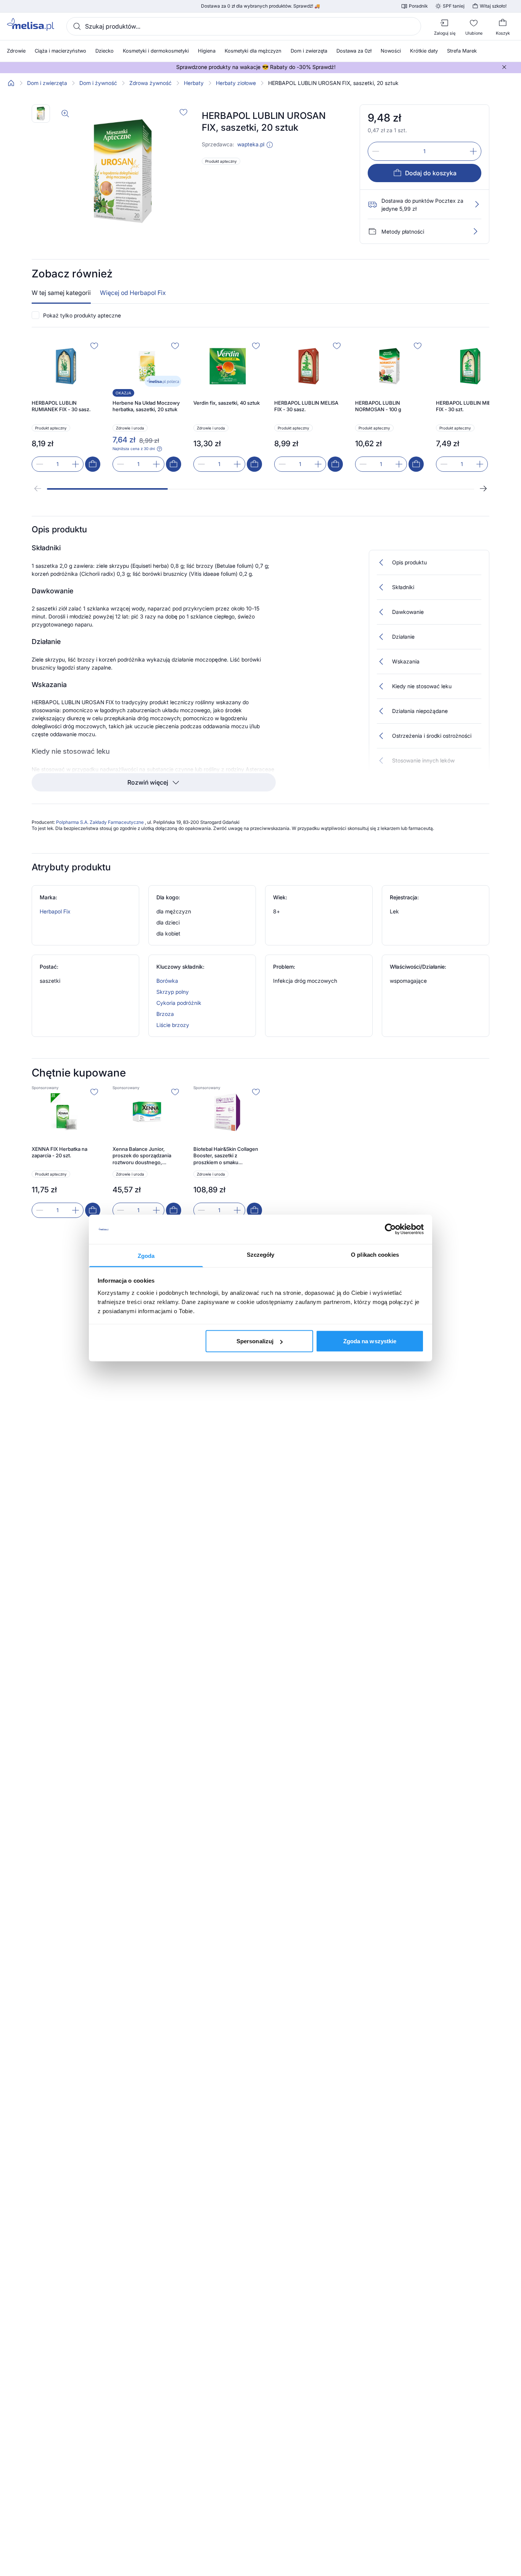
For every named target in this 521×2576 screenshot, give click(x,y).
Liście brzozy (173, 1025)
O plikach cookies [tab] (375, 1254)
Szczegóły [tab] (261, 1254)
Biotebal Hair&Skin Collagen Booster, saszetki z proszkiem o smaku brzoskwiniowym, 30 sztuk (226, 1156)
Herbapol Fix (55, 911)
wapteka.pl (251, 144)
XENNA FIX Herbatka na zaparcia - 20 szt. (59, 1152)
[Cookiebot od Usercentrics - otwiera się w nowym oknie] (390, 1229)
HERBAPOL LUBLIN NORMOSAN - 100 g (378, 406)
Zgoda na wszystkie (370, 1341)
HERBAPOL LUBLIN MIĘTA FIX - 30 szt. (466, 406)
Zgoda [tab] (146, 1255)
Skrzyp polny (173, 992)
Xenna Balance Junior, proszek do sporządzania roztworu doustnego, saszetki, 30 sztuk (142, 1156)
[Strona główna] (11, 83)
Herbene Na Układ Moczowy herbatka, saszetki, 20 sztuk (146, 406)
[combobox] (244, 26)
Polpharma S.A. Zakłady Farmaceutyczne (101, 822)
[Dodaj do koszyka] (93, 464)
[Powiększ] (65, 114)
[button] (270, 145)
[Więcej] (475, 231)
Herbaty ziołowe (236, 83)
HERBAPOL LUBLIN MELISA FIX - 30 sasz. (306, 406)
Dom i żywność (98, 83)
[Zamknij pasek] (504, 67)
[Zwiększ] (473, 151)
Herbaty (194, 83)
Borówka (167, 981)
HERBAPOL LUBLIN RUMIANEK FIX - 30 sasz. (61, 406)
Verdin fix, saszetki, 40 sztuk (227, 403)
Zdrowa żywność (150, 83)
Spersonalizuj (255, 1341)
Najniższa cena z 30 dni (134, 449)
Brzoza (165, 1014)
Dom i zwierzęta (47, 83)
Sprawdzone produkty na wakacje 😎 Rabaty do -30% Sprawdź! (256, 67)
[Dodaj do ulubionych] (183, 112)
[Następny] (483, 489)
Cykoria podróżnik (179, 1003)
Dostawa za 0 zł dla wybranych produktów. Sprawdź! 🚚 (260, 6)
